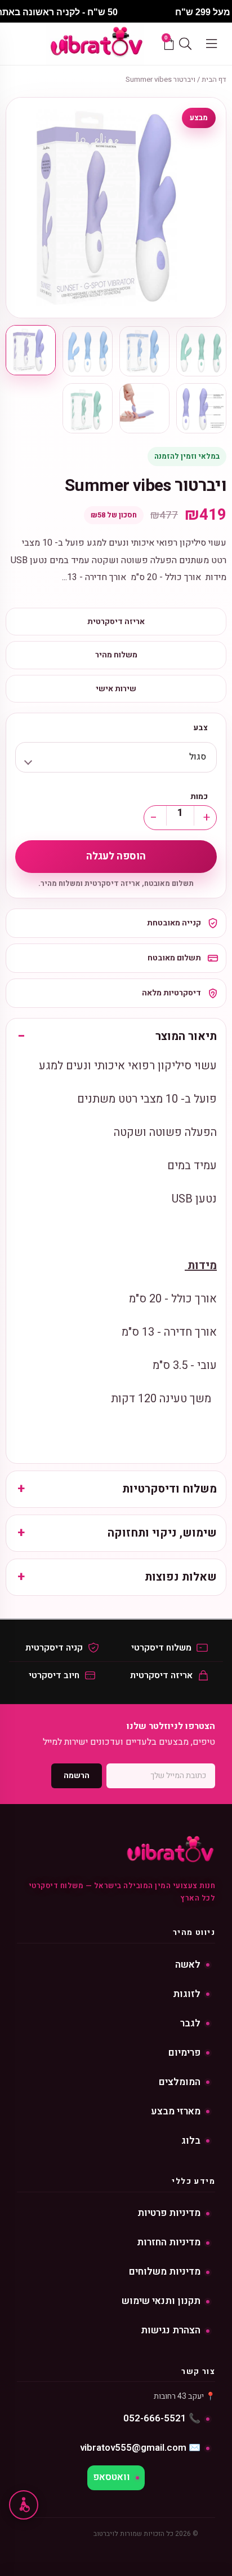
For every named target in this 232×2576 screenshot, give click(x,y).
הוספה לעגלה (116, 856)
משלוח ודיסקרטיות (169, 1489)
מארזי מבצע (176, 2111)
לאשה (188, 1965)
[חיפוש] (185, 43)
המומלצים (180, 2082)
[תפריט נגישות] (24, 2505)
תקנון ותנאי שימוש (161, 2301)
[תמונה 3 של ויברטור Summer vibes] (88, 351)
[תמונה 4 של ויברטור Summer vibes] (31, 350)
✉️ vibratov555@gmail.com (140, 2448)
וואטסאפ (111, 2477)
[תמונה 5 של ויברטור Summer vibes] (201, 408)
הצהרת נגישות (171, 2330)
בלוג (191, 2141)
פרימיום (184, 2053)
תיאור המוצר (186, 1036)
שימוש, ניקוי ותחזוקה (162, 1533)
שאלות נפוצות (181, 1577)
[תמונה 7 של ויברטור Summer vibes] (88, 408)
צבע (200, 728)
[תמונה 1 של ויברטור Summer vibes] (201, 351)
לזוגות (187, 1994)
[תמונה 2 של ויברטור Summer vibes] (144, 351)
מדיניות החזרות (169, 2242)
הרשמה (77, 1776)
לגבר (190, 2023)
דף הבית (214, 79)
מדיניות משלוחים (165, 2272)
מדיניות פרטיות (169, 2213)
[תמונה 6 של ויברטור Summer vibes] (144, 408)
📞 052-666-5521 (162, 2418)
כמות (199, 797)
